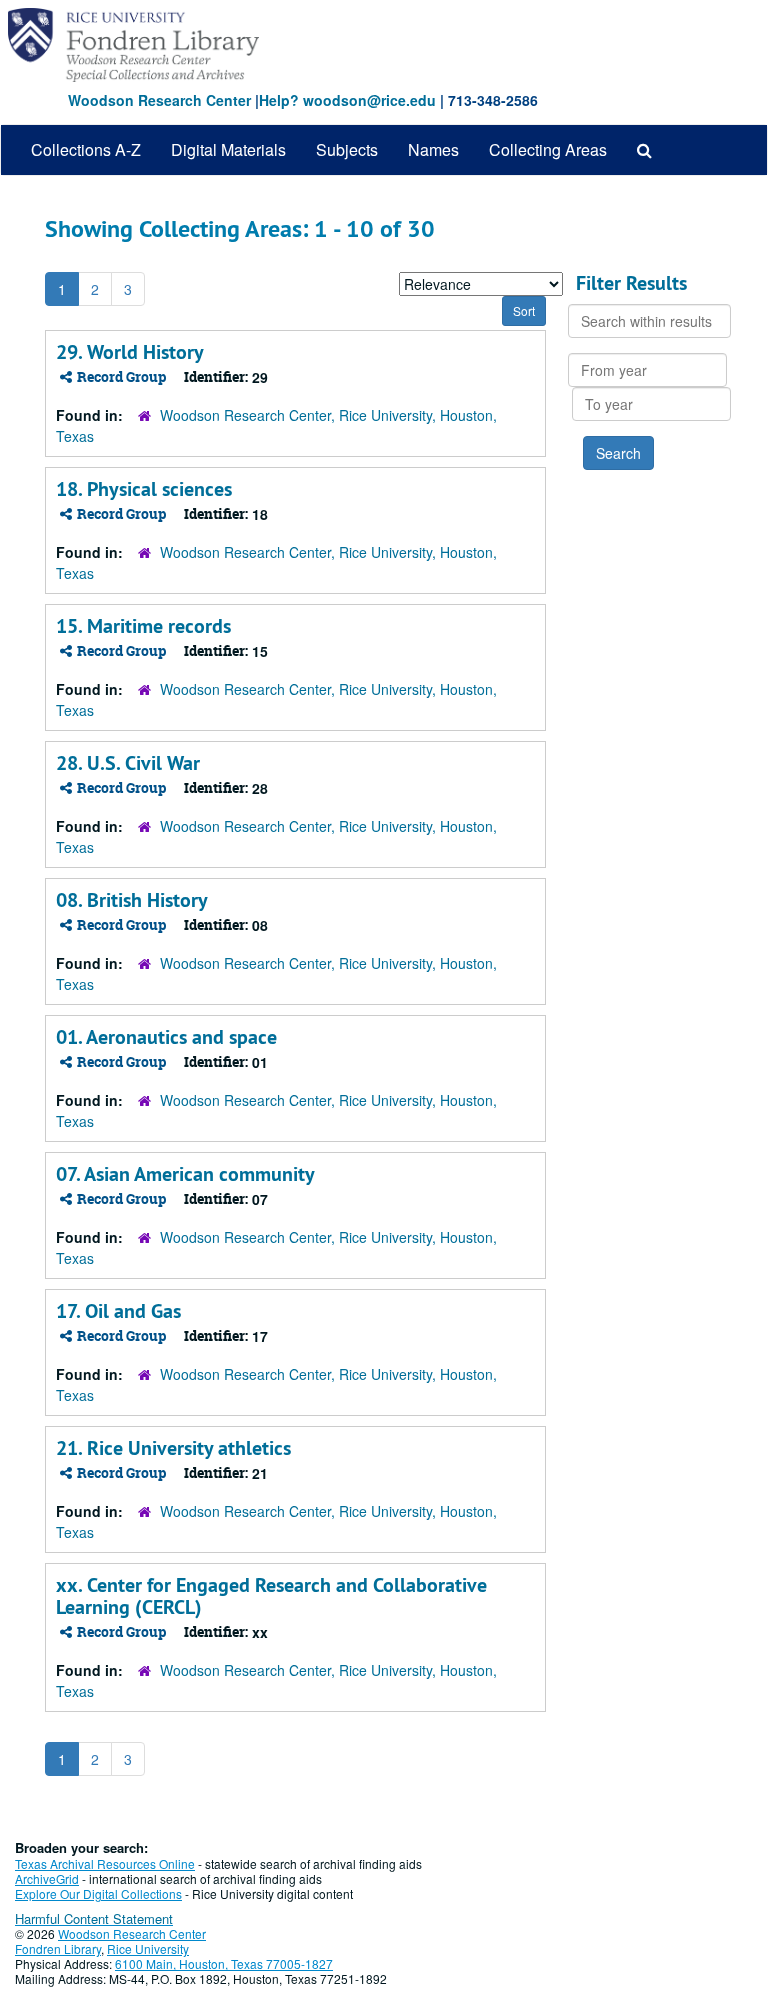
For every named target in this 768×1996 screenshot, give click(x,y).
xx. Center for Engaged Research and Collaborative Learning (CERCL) (271, 1596)
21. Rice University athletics (173, 1448)
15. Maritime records (143, 626)
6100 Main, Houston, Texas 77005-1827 (224, 1963)
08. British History (132, 900)
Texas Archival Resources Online (105, 1863)
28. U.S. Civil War (128, 763)
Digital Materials (228, 149)
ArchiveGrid (47, 1878)
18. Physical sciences (144, 489)
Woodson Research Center (159, 100)
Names (433, 149)
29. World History (130, 352)
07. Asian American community (185, 1174)
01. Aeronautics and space (166, 1037)
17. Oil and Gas (118, 1311)
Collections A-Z (86, 149)
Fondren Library (58, 1948)
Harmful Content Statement (94, 1918)
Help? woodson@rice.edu (347, 100)
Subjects (347, 149)
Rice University (148, 1948)
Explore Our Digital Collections (98, 1893)
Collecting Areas (548, 149)
